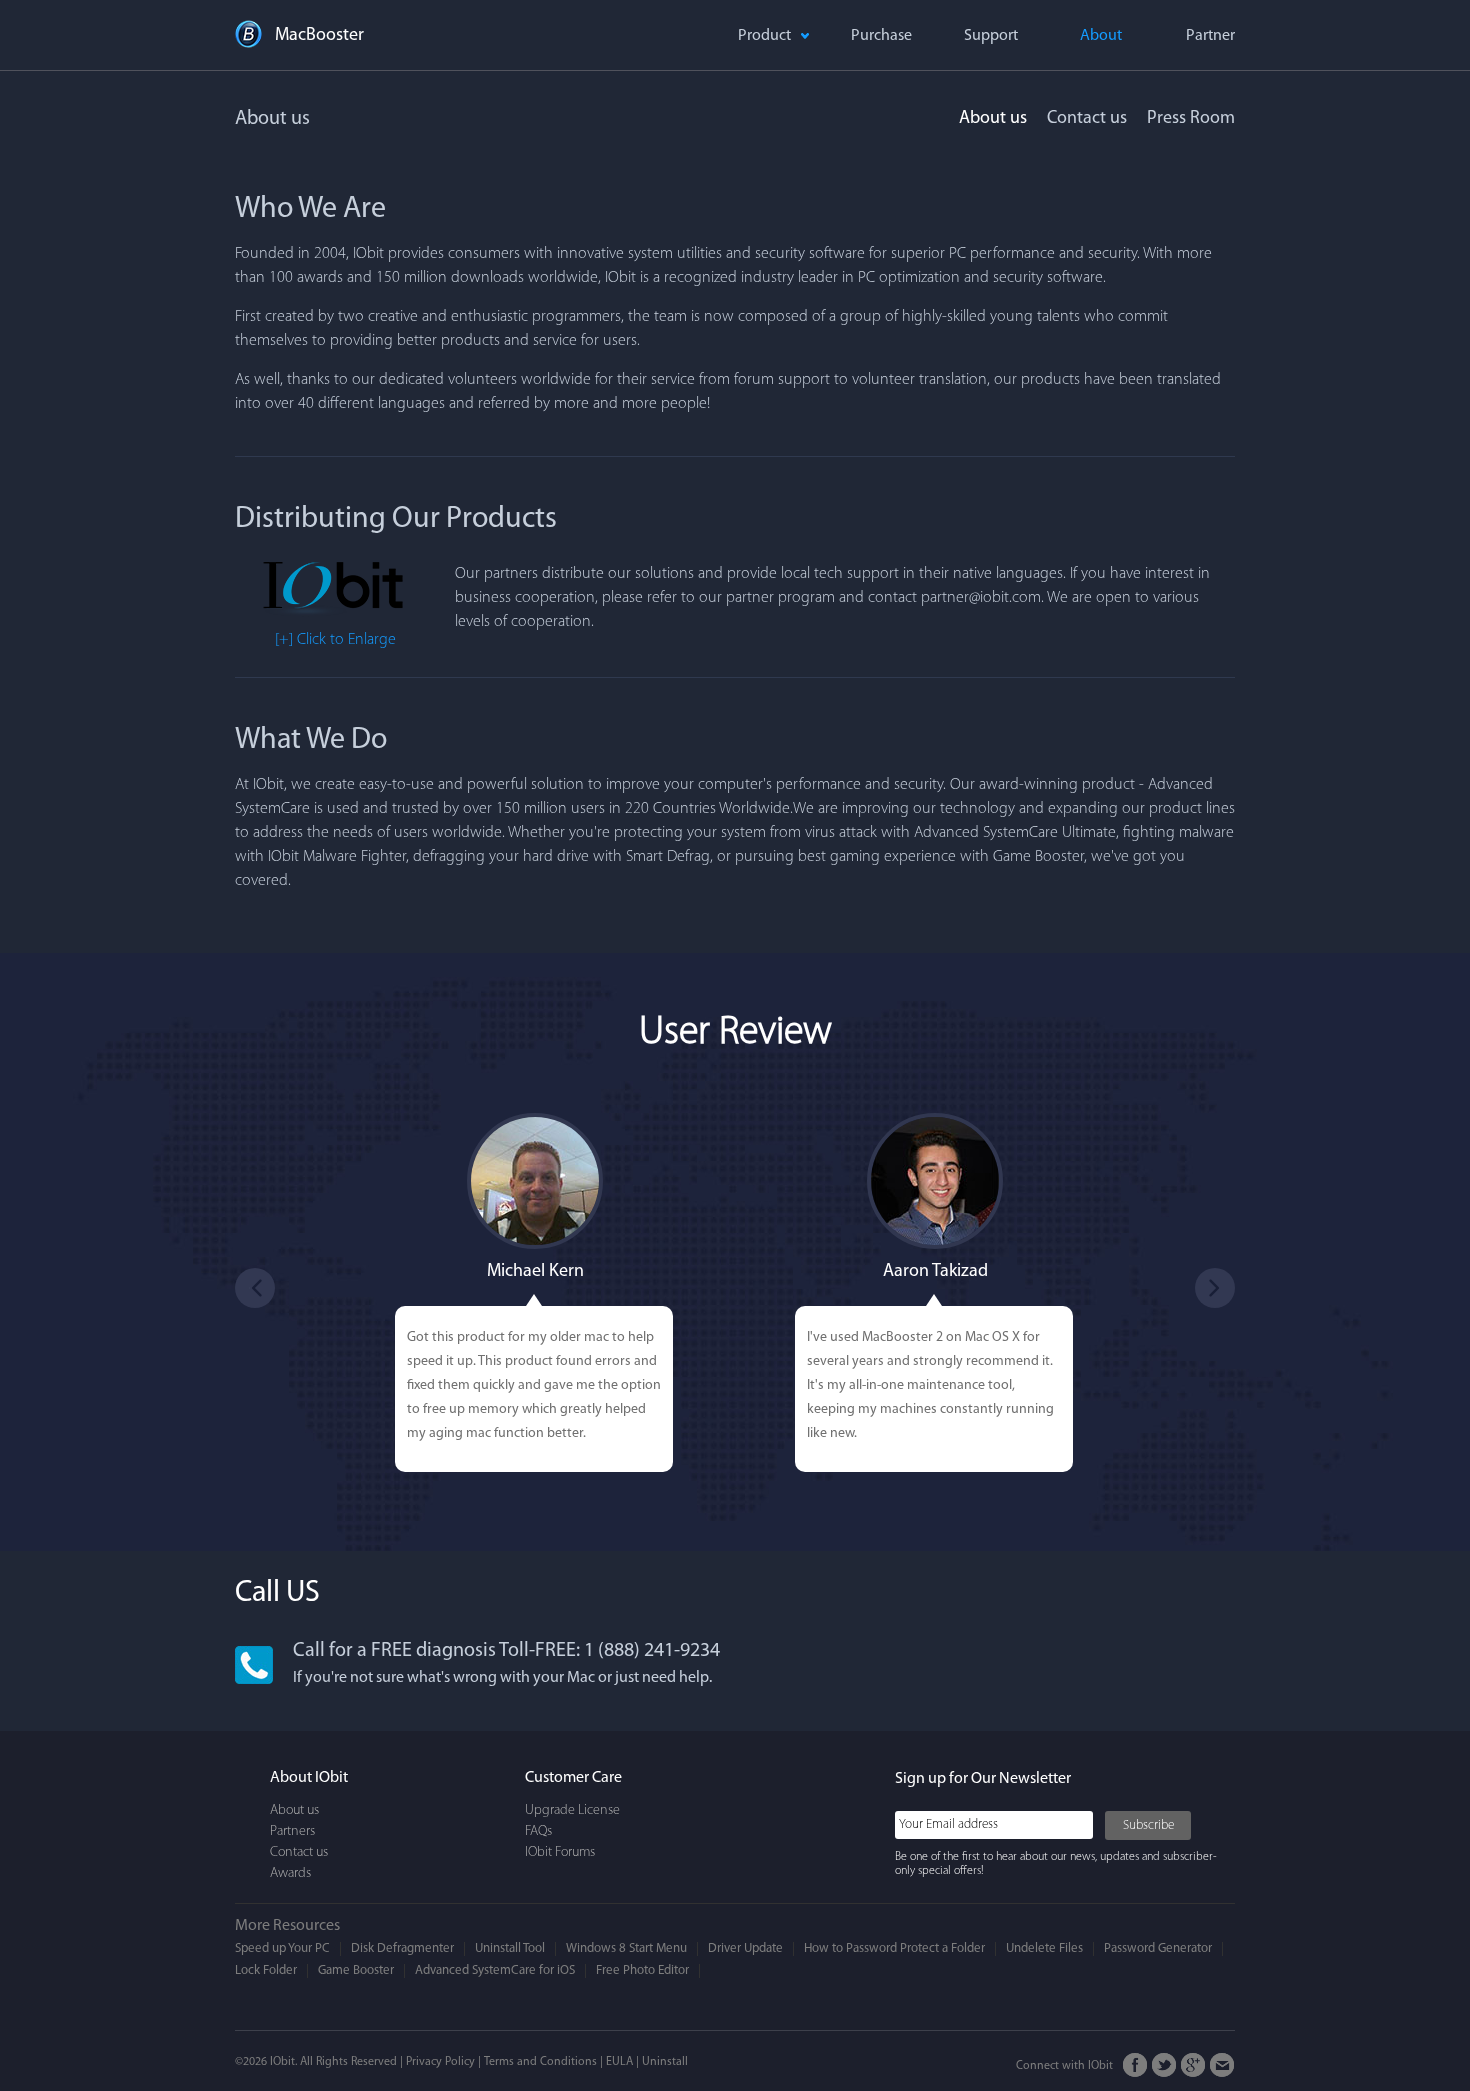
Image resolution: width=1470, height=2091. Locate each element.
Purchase (881, 36)
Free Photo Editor (642, 1970)
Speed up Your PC (282, 1948)
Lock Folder (266, 1970)
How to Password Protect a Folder (894, 1948)
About (1101, 36)
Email (1222, 2065)
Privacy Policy (440, 2062)
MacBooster (319, 36)
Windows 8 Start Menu (626, 1948)
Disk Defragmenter (402, 1948)
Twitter (1164, 2065)
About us (993, 119)
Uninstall (665, 2062)
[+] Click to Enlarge (335, 640)
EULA (619, 2062)
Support (991, 36)
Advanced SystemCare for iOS (495, 1970)
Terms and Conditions (540, 2062)
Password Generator (1158, 1948)
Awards (290, 1873)
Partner (1210, 36)
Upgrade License (572, 1810)
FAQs (538, 1831)
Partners (292, 1831)
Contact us (1087, 119)
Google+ (1193, 2065)
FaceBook (1135, 2065)
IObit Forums (560, 1852)
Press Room (1191, 119)
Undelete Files (1044, 1948)
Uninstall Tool (510, 1948)
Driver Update (745, 1948)
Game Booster (356, 1970)
